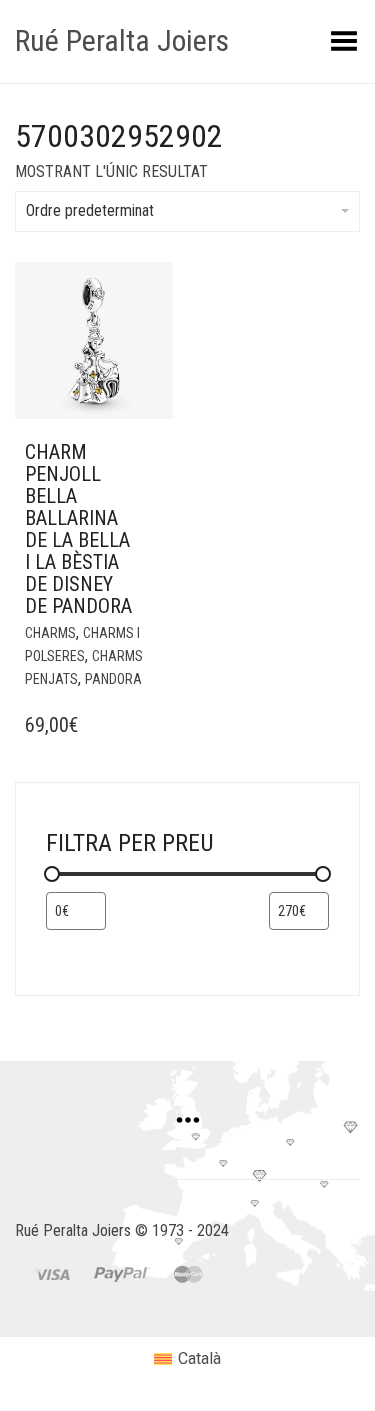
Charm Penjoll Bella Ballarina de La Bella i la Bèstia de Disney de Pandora (78, 529)
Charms (50, 633)
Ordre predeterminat (90, 210)
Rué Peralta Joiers (122, 40)
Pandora (113, 679)
